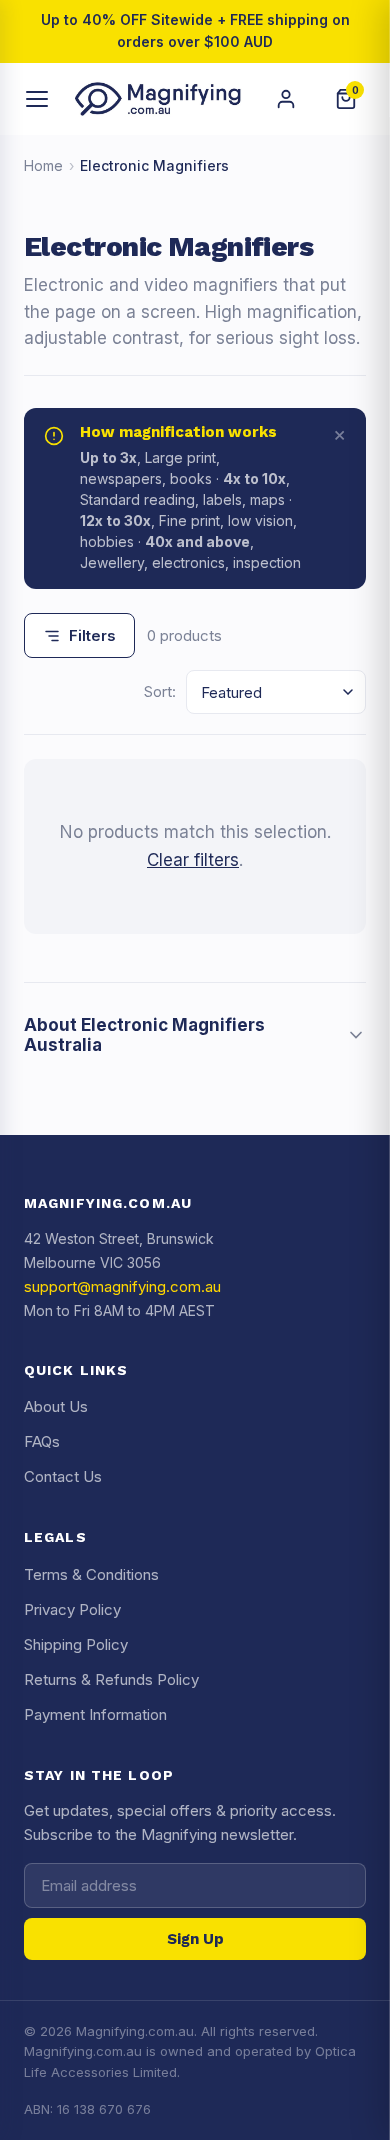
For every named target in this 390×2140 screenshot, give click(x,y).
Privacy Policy (72, 1609)
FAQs (42, 1441)
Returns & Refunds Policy (111, 1679)
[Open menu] (37, 99)
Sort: (160, 691)
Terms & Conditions (91, 1574)
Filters (92, 635)
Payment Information (95, 1714)
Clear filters (193, 860)
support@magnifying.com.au (122, 1286)
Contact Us (63, 1476)
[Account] (286, 99)
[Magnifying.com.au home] (158, 99)
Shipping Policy (76, 1644)
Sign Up (195, 1939)
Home (43, 165)
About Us (56, 1406)
